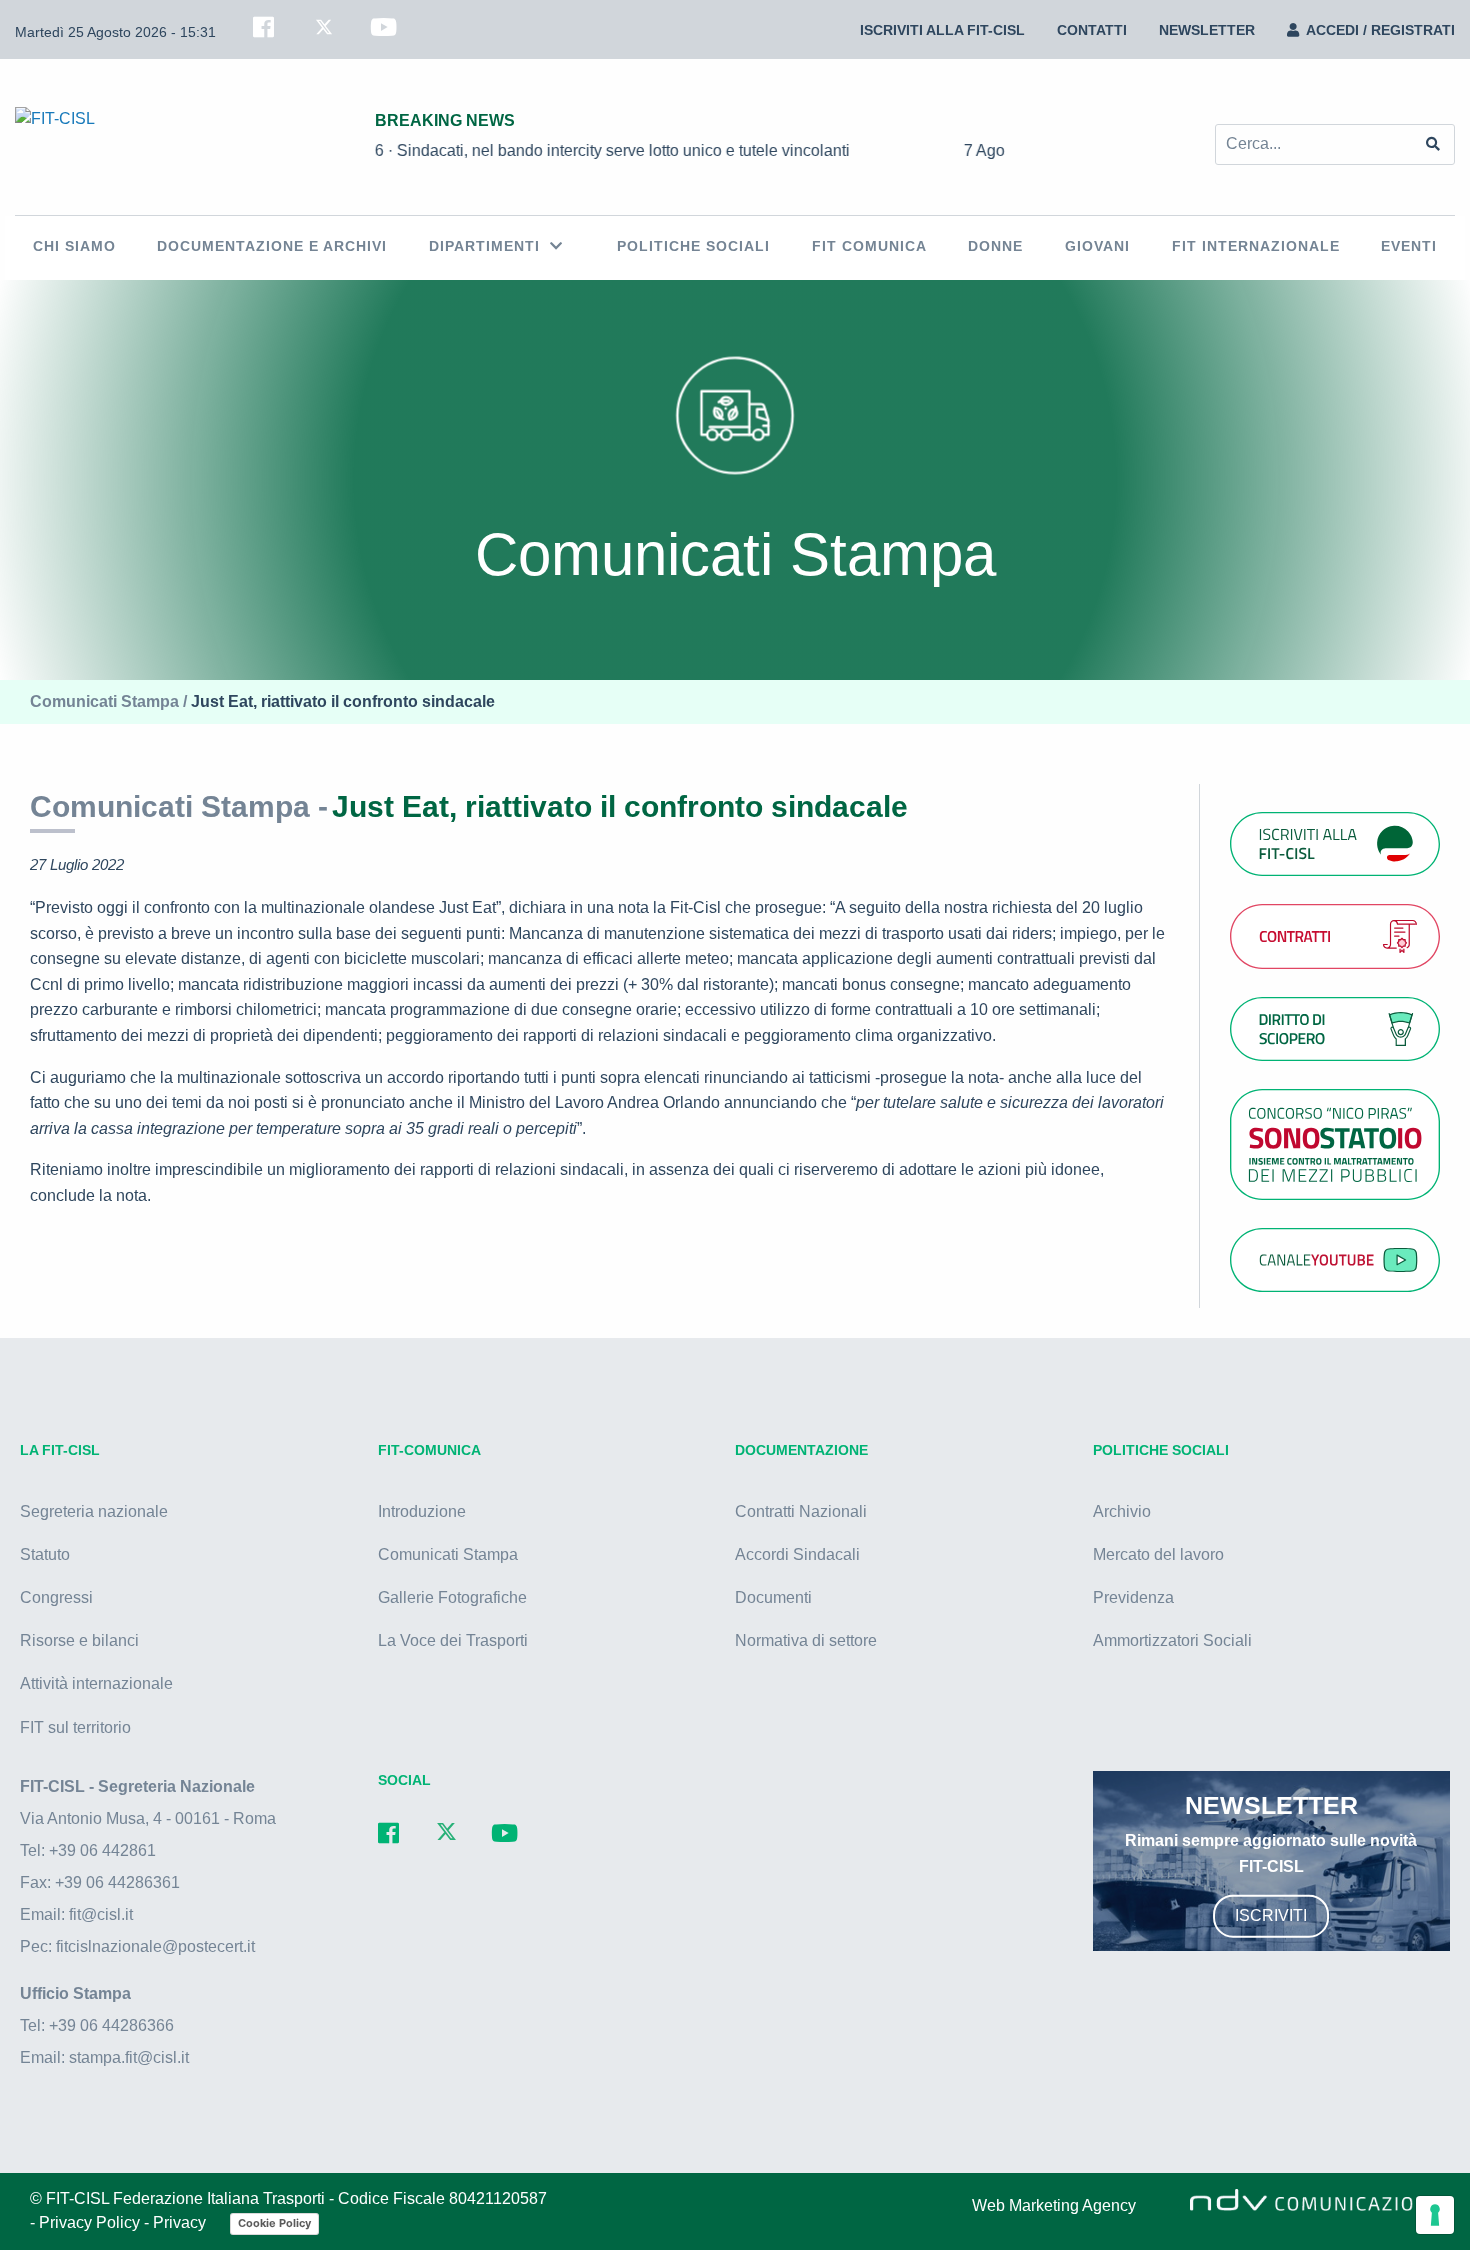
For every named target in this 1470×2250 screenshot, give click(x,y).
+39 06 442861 (102, 1850)
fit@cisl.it (101, 1914)
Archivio (1122, 1511)
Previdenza (1133, 1597)
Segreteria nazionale (94, 1511)
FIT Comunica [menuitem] (869, 246)
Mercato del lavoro (1158, 1554)
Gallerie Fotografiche (452, 1597)
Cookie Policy (274, 2223)
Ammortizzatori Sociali (1172, 1640)
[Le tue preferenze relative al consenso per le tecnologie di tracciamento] (1435, 2215)
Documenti (773, 1597)
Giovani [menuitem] (1097, 246)
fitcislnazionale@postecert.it (155, 1946)
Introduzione (422, 1511)
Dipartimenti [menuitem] (484, 246)
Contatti (1092, 30)
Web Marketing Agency (1054, 2205)
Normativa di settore (806, 1640)
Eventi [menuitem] (1409, 246)
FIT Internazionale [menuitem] (1256, 246)
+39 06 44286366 (111, 2025)
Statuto (45, 1554)
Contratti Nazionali (801, 1511)
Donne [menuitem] (995, 246)
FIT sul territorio (75, 1727)
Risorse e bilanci (79, 1640)
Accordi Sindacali (797, 1554)
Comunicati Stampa (448, 1554)
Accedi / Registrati (1380, 30)
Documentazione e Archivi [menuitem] (272, 246)
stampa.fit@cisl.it (129, 2057)
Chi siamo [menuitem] (74, 246)
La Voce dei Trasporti (453, 1640)
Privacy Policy (91, 2222)
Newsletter (1207, 30)
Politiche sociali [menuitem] (693, 246)
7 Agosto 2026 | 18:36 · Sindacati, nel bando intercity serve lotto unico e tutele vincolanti (490, 150)
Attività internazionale (96, 1684)
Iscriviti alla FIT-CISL (942, 30)
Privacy (181, 2222)
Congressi (56, 1597)
